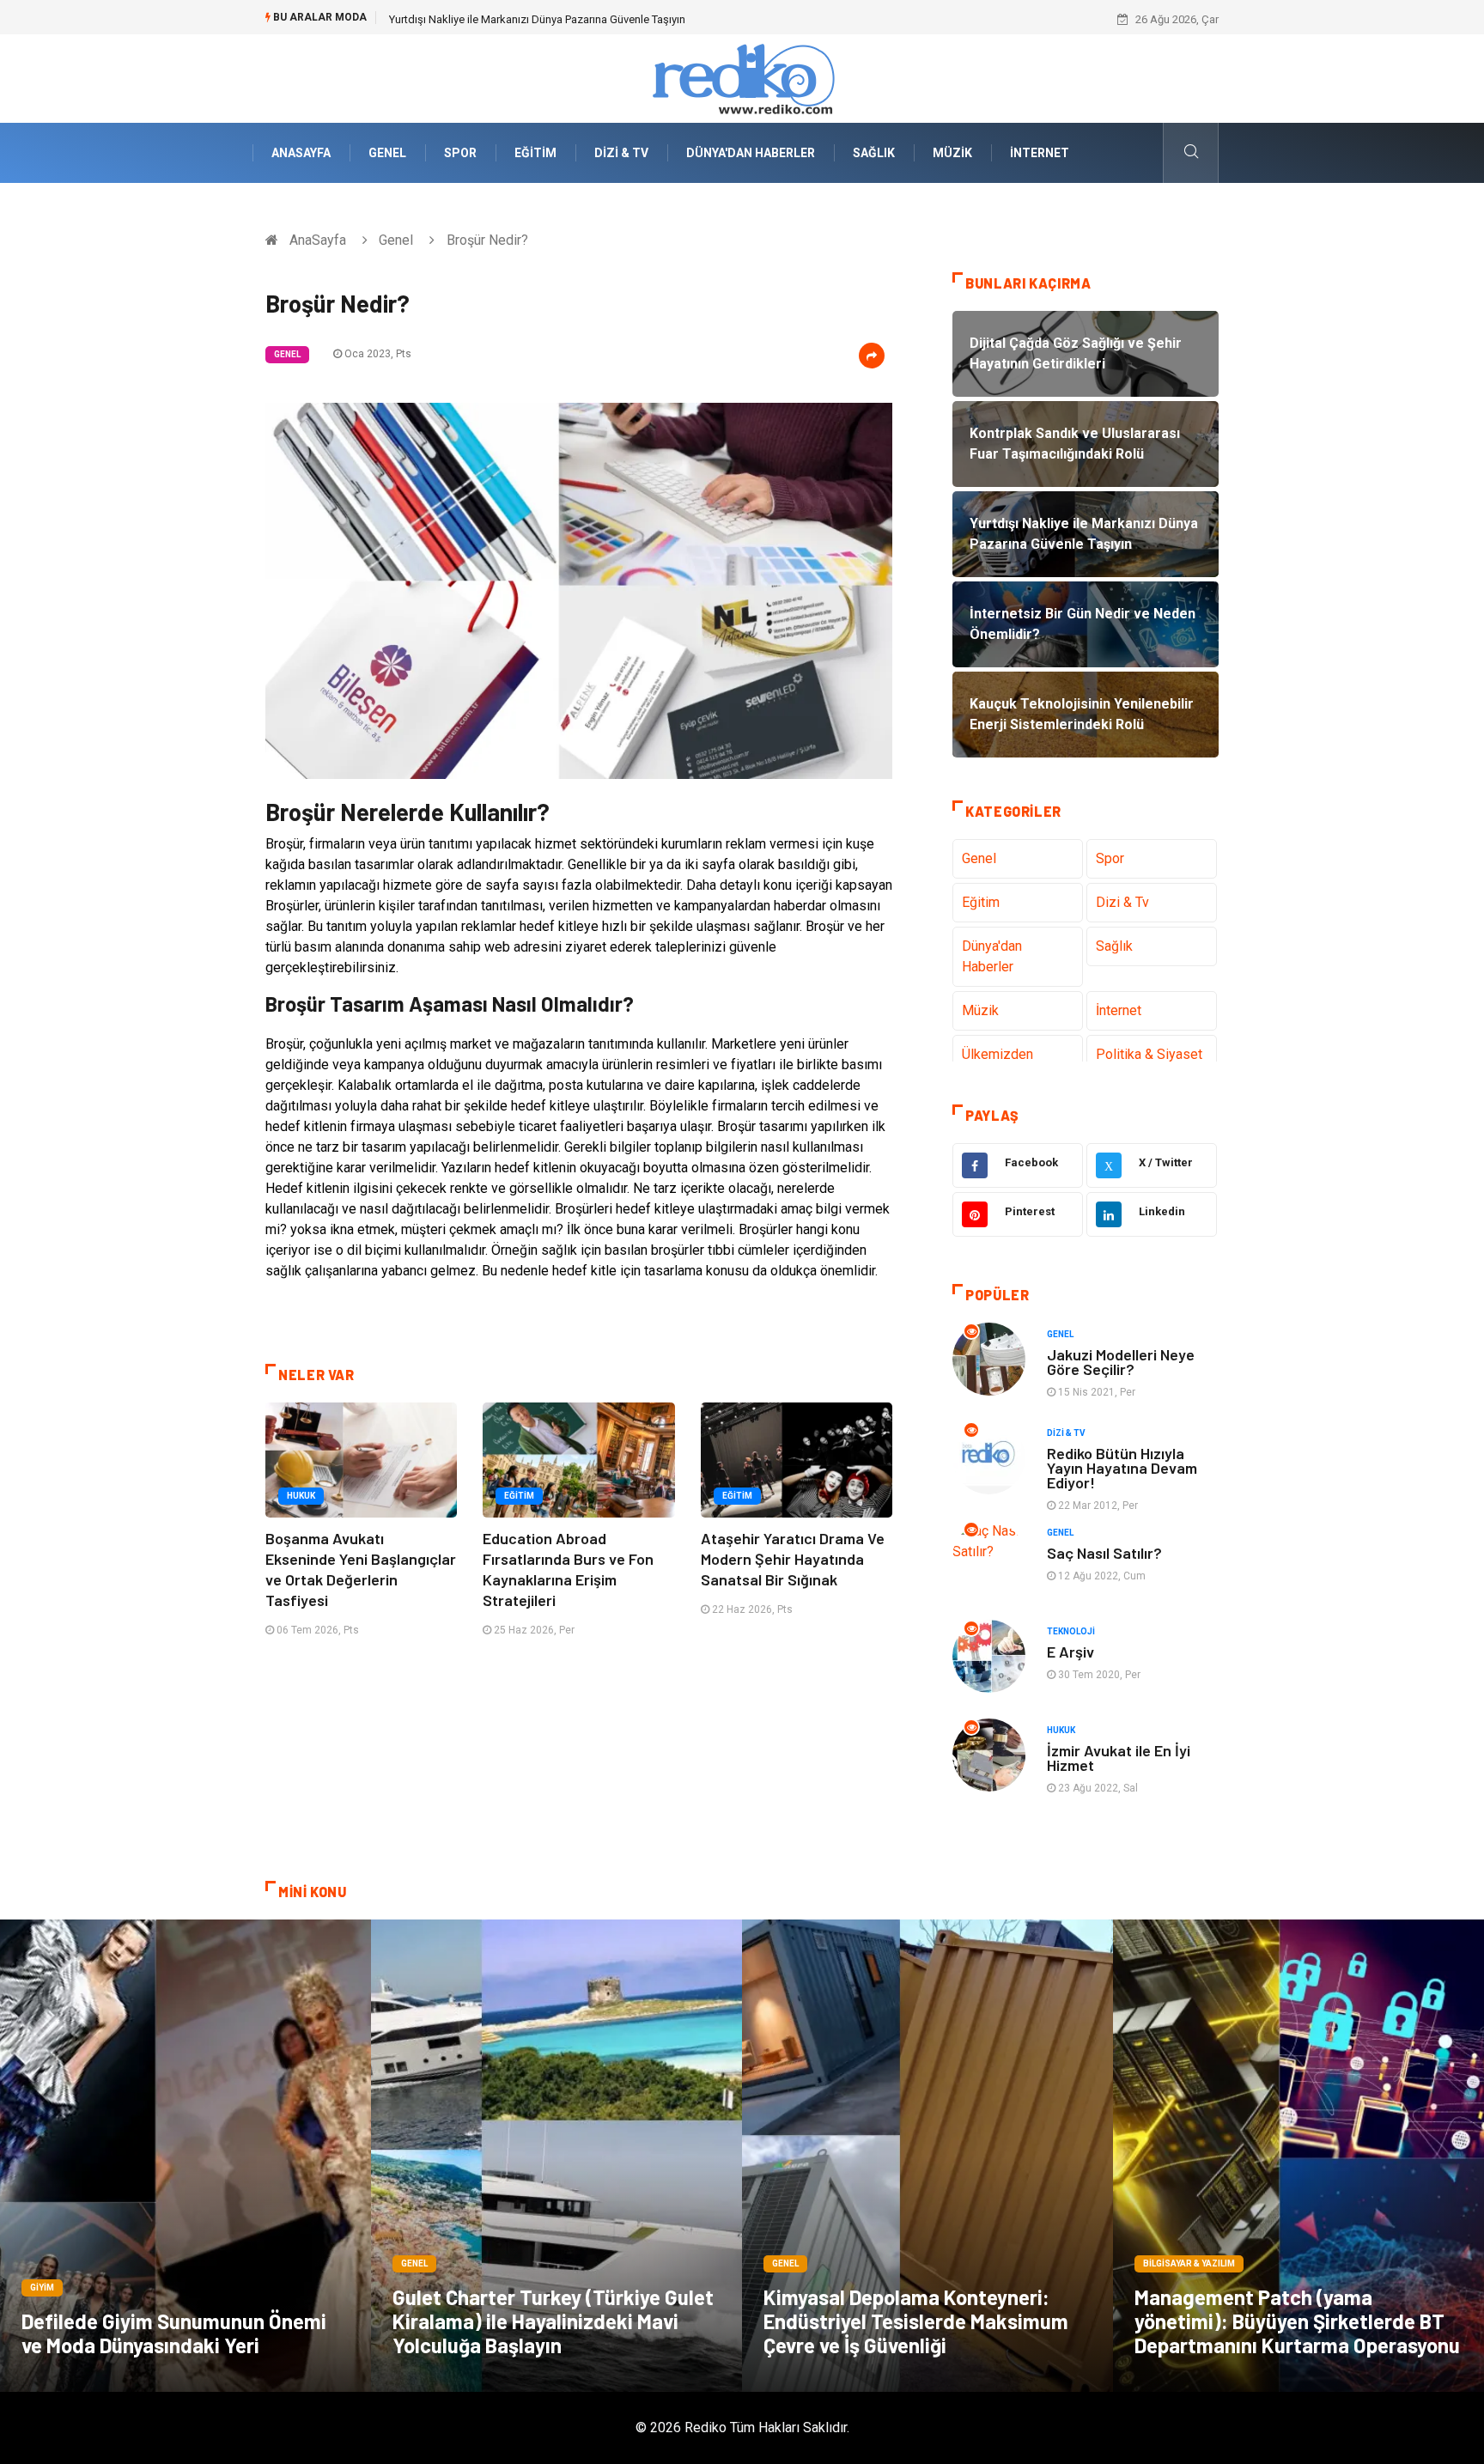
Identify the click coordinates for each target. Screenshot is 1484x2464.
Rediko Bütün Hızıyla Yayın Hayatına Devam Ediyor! (1122, 1468)
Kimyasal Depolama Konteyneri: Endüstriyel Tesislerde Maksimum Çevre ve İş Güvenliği (916, 2321)
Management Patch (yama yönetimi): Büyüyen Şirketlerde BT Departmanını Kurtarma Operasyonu (1297, 2321)
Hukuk (301, 1496)
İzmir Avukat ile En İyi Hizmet (1119, 1758)
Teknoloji (1071, 1631)
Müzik (952, 153)
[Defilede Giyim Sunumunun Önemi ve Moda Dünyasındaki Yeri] (185, 2156)
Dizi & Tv (621, 153)
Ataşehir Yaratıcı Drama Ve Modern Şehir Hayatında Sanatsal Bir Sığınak (793, 1559)
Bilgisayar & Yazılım (1189, 2263)
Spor (460, 153)
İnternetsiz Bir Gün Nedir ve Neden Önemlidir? (501, 19)
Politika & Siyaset (1149, 1054)
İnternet (1040, 153)
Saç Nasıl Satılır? (1104, 1553)
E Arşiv (1070, 1652)
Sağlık (874, 153)
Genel (387, 153)
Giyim (42, 2288)
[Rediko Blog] (742, 78)
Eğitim (535, 153)
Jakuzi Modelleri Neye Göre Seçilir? (1121, 1362)
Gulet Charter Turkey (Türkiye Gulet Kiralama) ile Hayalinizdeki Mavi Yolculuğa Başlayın (553, 2321)
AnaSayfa (301, 153)
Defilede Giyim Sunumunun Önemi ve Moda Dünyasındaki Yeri (174, 2333)
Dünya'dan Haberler (751, 153)
